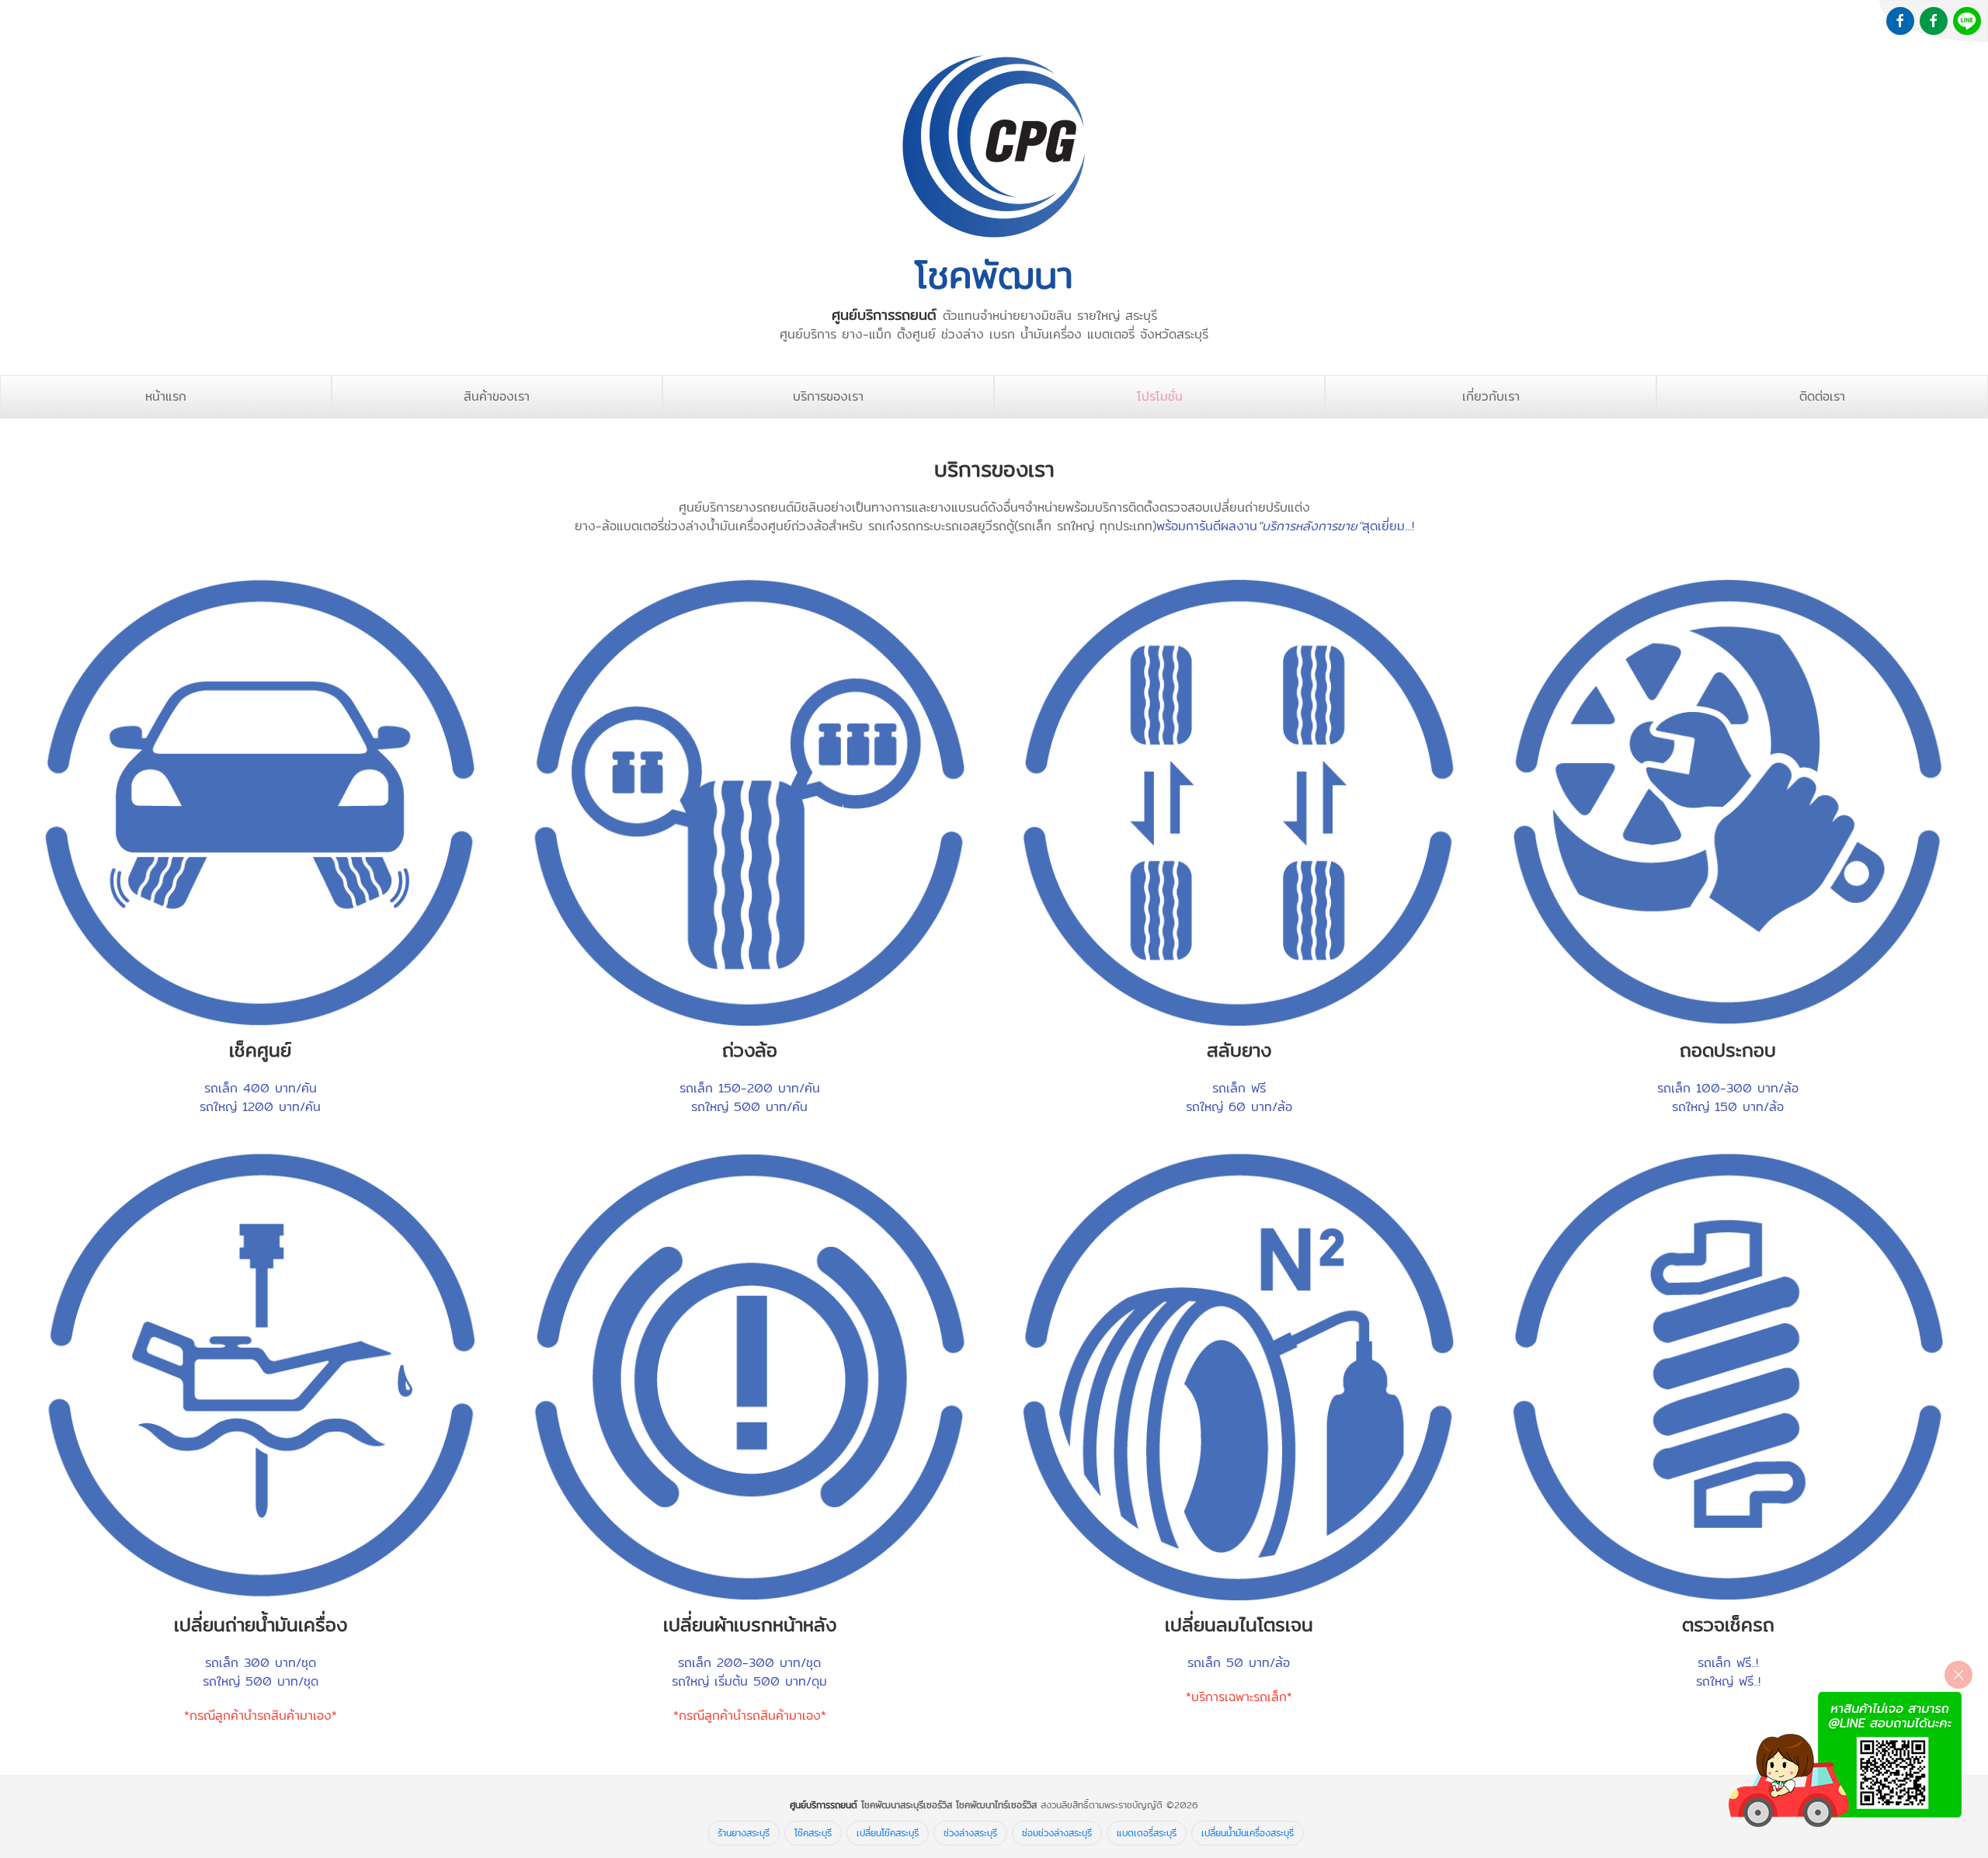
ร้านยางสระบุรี (744, 1833)
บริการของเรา (828, 396)
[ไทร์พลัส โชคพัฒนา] (1934, 21)
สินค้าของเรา (497, 396)
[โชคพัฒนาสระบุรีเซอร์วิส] (1900, 21)
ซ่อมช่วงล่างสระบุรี (1057, 1833)
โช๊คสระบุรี (813, 1833)
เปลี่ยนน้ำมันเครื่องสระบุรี (1248, 1833)
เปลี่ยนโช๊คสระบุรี (888, 1833)
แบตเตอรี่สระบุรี (1147, 1833)
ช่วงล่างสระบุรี (970, 1833)
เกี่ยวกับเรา (1491, 396)
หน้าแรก (166, 396)
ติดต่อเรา (1822, 396)
